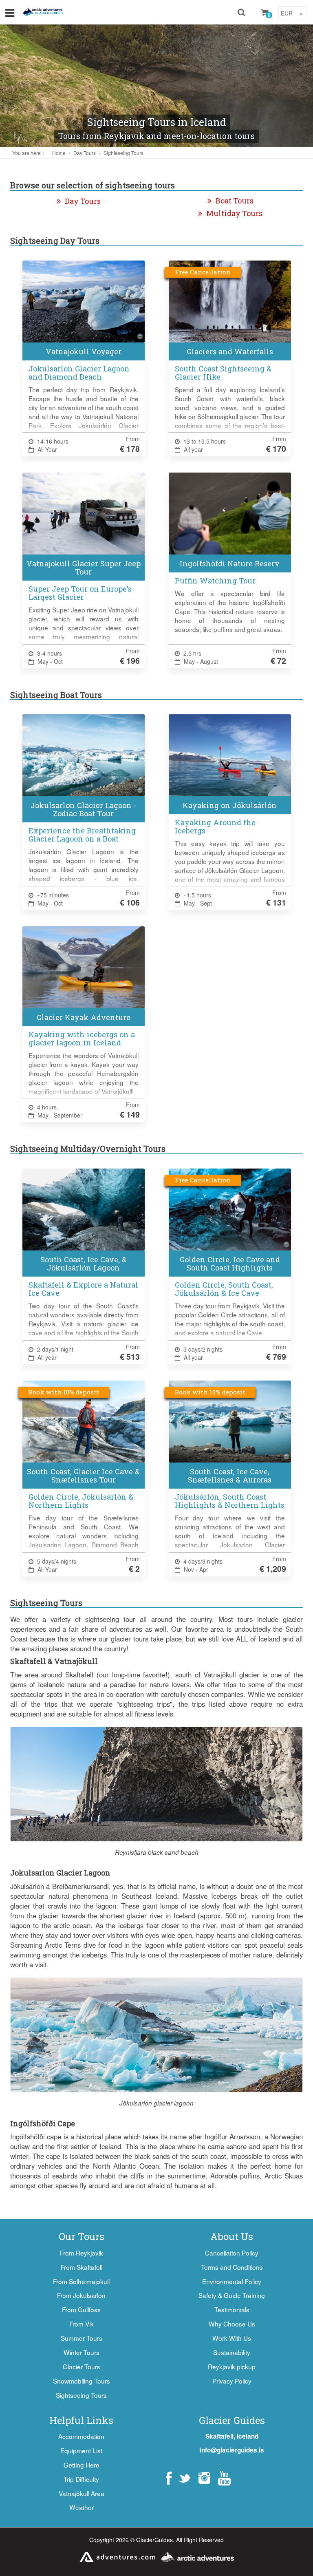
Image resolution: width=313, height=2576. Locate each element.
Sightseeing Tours (123, 153)
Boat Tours (235, 201)
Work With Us (232, 2338)
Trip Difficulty (81, 2479)
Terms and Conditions (232, 2267)
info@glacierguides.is (232, 2450)
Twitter (184, 2478)
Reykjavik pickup (232, 2366)
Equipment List (81, 2450)
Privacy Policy (232, 2381)
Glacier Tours (82, 2366)
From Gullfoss (81, 2309)
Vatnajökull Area (82, 2493)
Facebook (169, 2478)
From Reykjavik (82, 2253)
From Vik (82, 2324)
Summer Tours (82, 2338)
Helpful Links (81, 2420)
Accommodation (81, 2436)
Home (59, 153)
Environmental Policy (232, 2281)
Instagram (204, 2478)
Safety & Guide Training (232, 2295)
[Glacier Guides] (43, 12)
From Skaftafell (82, 2267)
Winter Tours (82, 2352)
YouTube (224, 2478)
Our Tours (82, 2236)
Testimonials (232, 2309)
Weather (82, 2507)
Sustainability (232, 2352)
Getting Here (82, 2465)
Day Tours (85, 153)
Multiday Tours (234, 213)
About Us (232, 2236)
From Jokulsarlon (81, 2295)
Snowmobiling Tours (82, 2381)
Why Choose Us (232, 2324)
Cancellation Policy (232, 2253)
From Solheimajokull (81, 2281)
